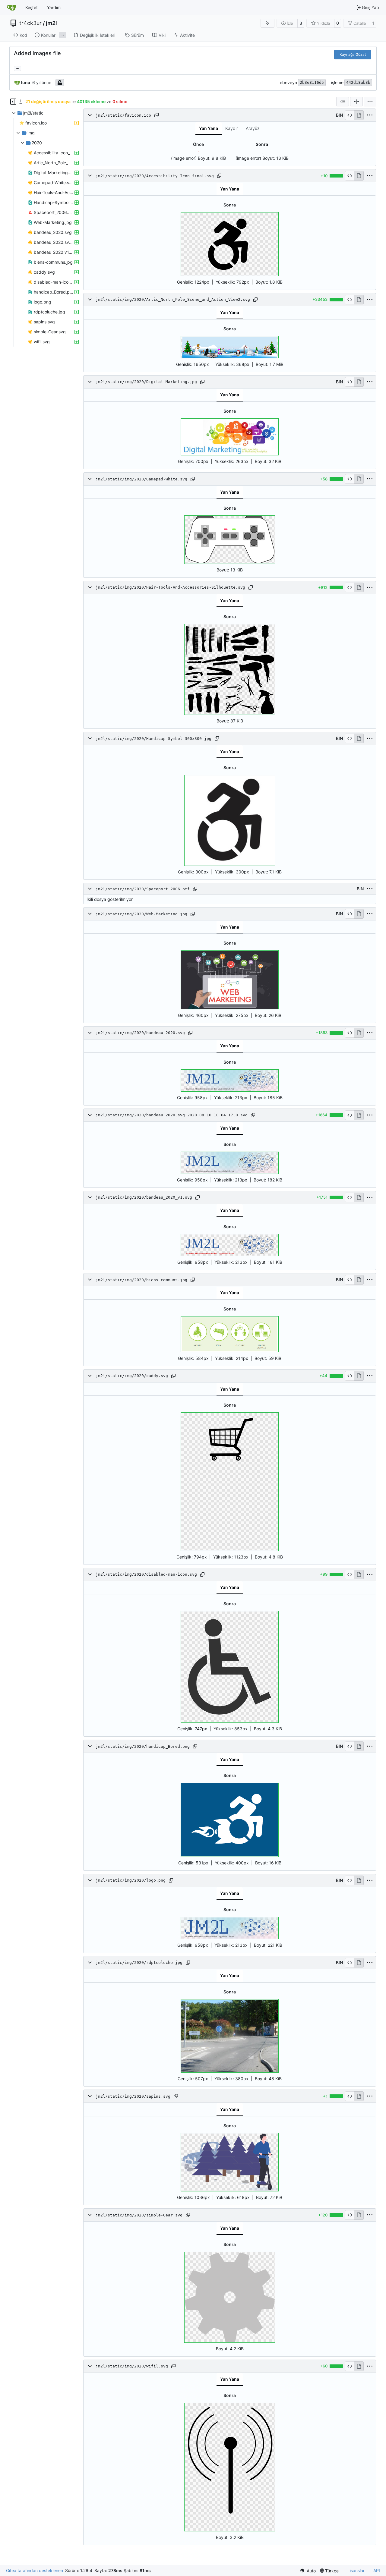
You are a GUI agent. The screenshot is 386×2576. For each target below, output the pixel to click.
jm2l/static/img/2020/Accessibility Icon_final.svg (155, 176)
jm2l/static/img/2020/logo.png (131, 1880)
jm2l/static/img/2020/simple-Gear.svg (139, 2215)
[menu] (370, 102)
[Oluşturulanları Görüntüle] (359, 115)
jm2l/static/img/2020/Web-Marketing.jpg (141, 914)
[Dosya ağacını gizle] (13, 102)
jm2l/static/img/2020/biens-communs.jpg (141, 1280)
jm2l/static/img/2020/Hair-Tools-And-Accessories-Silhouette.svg (170, 587)
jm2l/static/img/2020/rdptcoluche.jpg (139, 1963)
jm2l (51, 23)
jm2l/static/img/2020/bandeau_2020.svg (140, 1033)
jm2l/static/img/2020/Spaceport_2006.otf (143, 889)
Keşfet (32, 7)
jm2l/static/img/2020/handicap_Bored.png (143, 1746)
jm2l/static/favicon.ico (123, 115)
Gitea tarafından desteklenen (35, 2570)
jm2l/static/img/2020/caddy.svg (132, 1376)
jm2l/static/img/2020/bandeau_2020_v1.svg (144, 1197)
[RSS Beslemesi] (267, 23)
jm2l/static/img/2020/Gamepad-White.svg (141, 479)
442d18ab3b (358, 82)
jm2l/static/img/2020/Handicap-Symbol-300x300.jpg (153, 739)
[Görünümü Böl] (356, 102)
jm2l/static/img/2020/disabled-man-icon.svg (146, 1574)
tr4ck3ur (30, 23)
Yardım (54, 7)
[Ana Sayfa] (11, 8)
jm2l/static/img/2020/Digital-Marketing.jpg (146, 382)
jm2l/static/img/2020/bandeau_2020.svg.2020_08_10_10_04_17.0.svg (172, 1115)
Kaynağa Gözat (353, 54)
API (377, 2570)
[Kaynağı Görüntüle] (350, 115)
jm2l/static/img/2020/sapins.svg (133, 2096)
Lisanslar (356, 2570)
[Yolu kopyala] (157, 115)
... (17, 68)
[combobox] (343, 102)
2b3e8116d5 (312, 82)
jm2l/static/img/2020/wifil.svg (132, 2366)
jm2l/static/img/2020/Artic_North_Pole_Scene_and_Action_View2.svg (173, 299)
